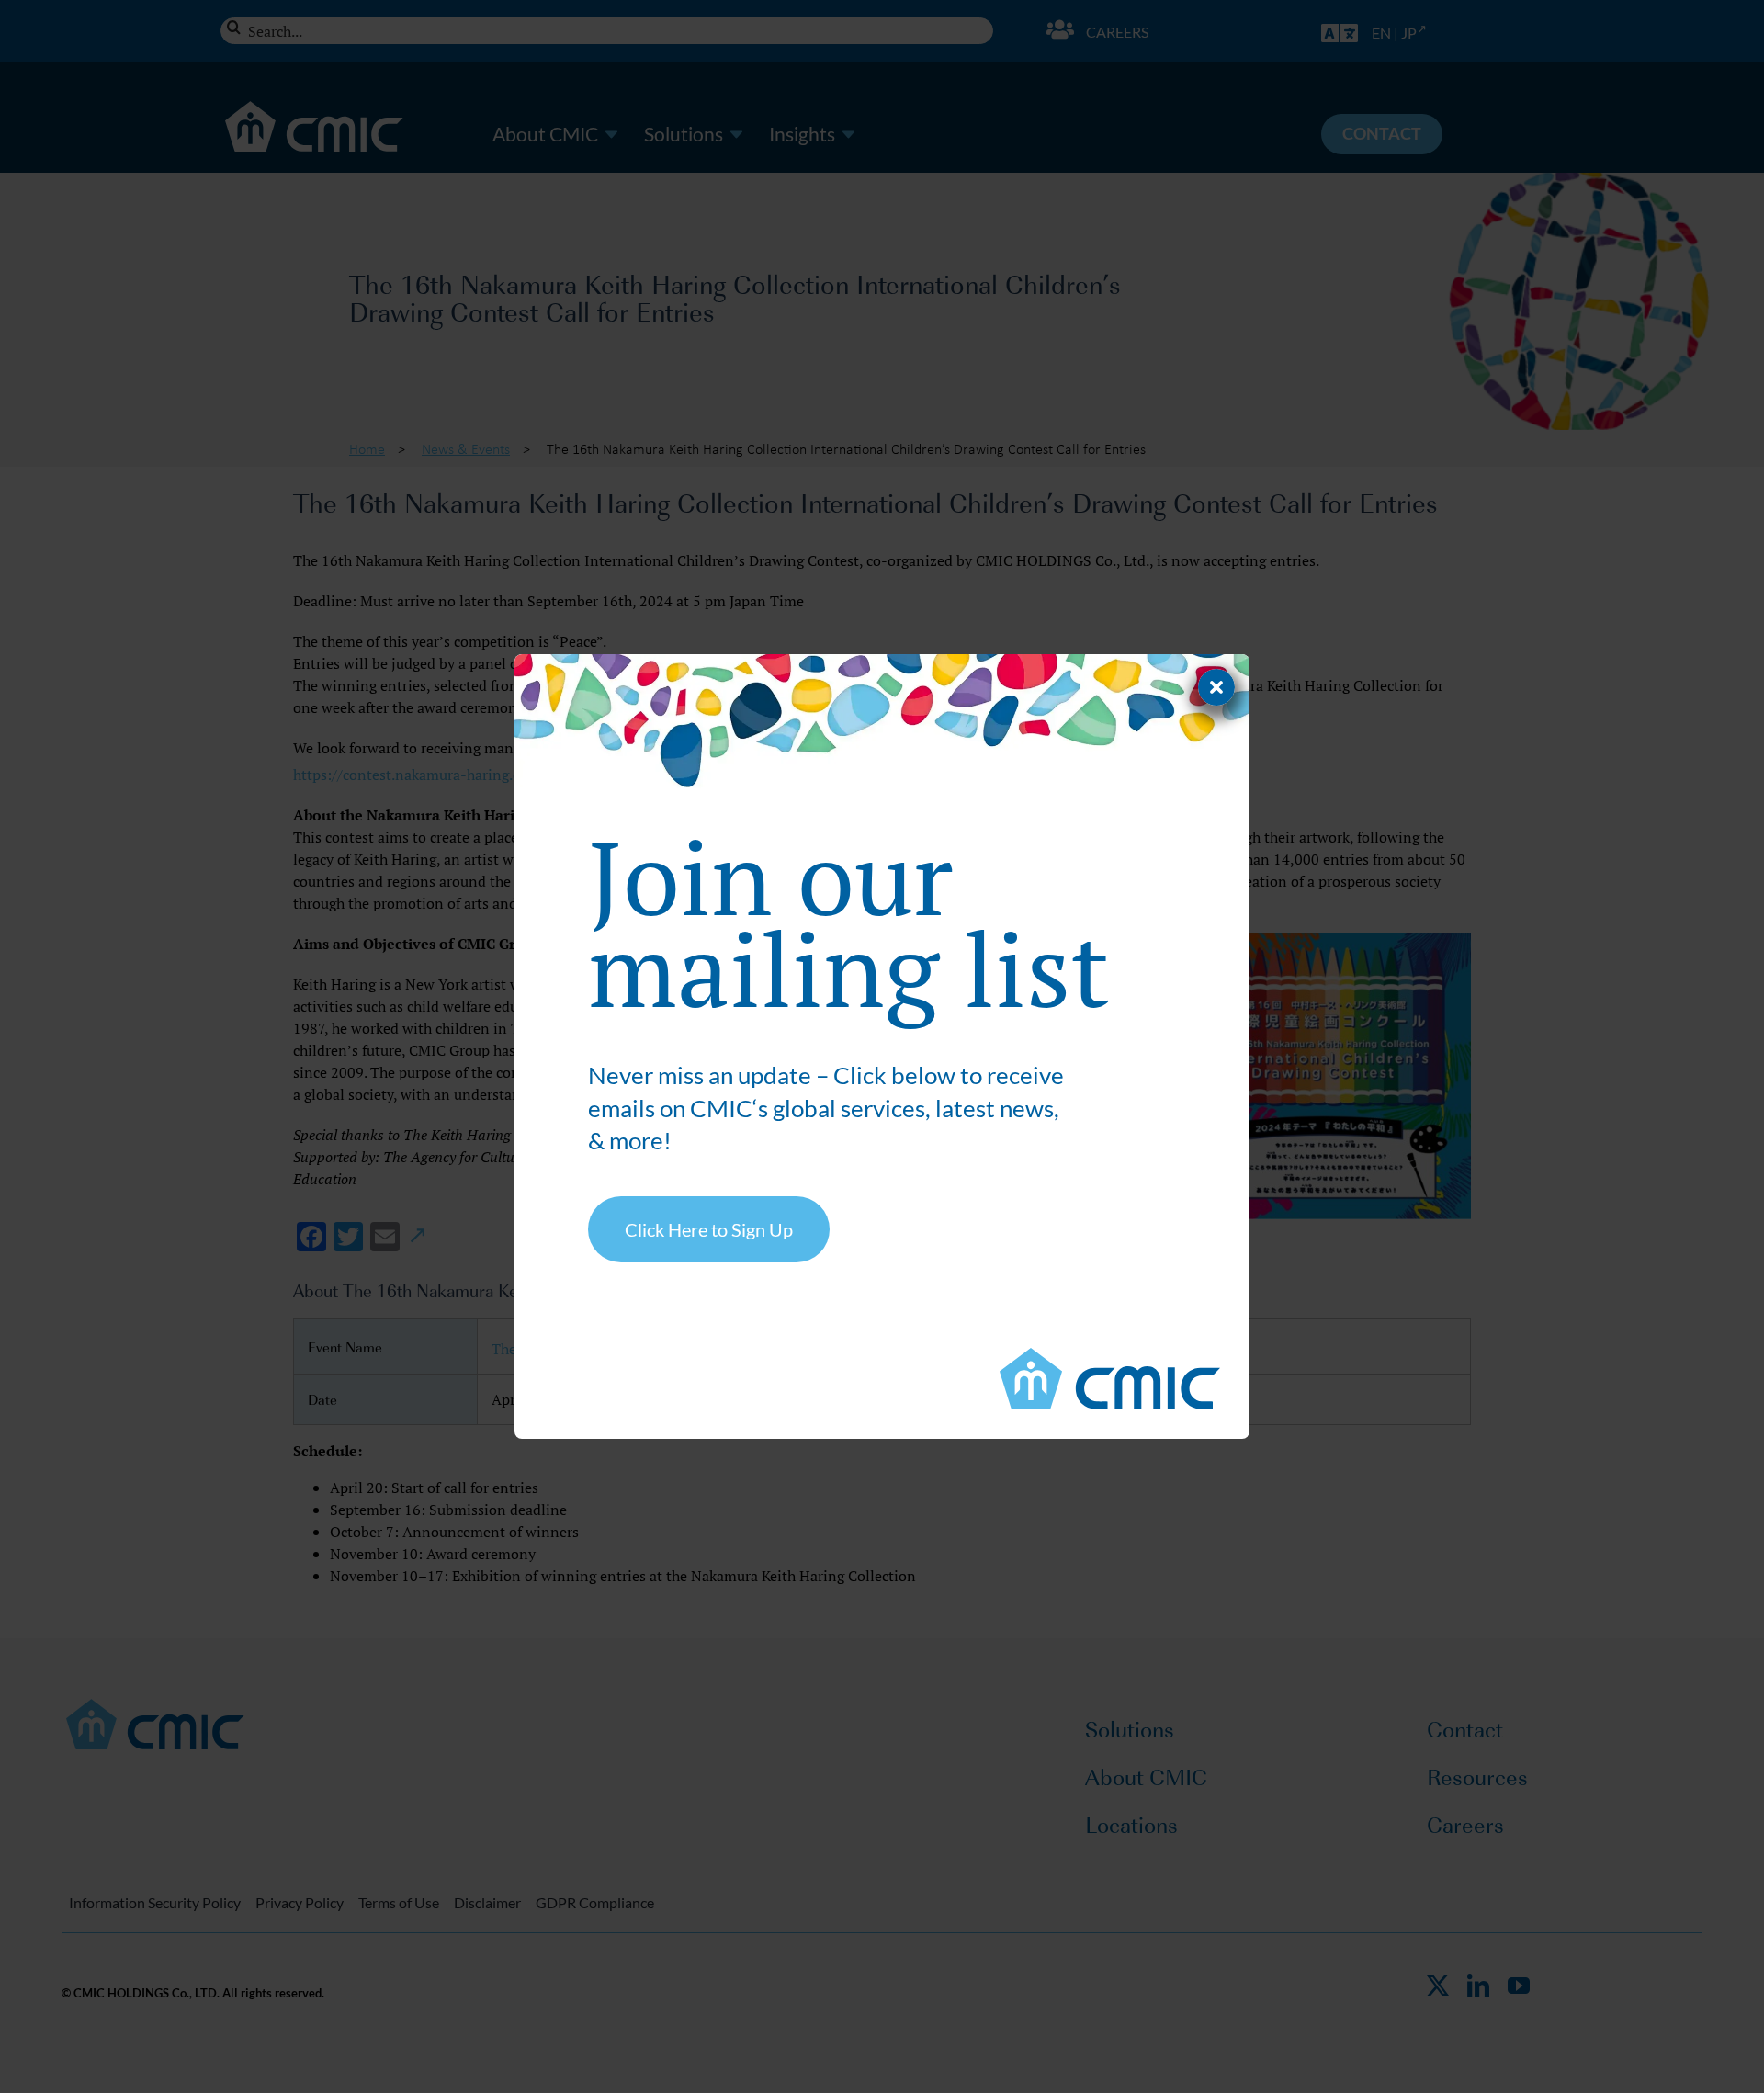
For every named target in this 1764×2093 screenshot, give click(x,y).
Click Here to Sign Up (709, 1229)
